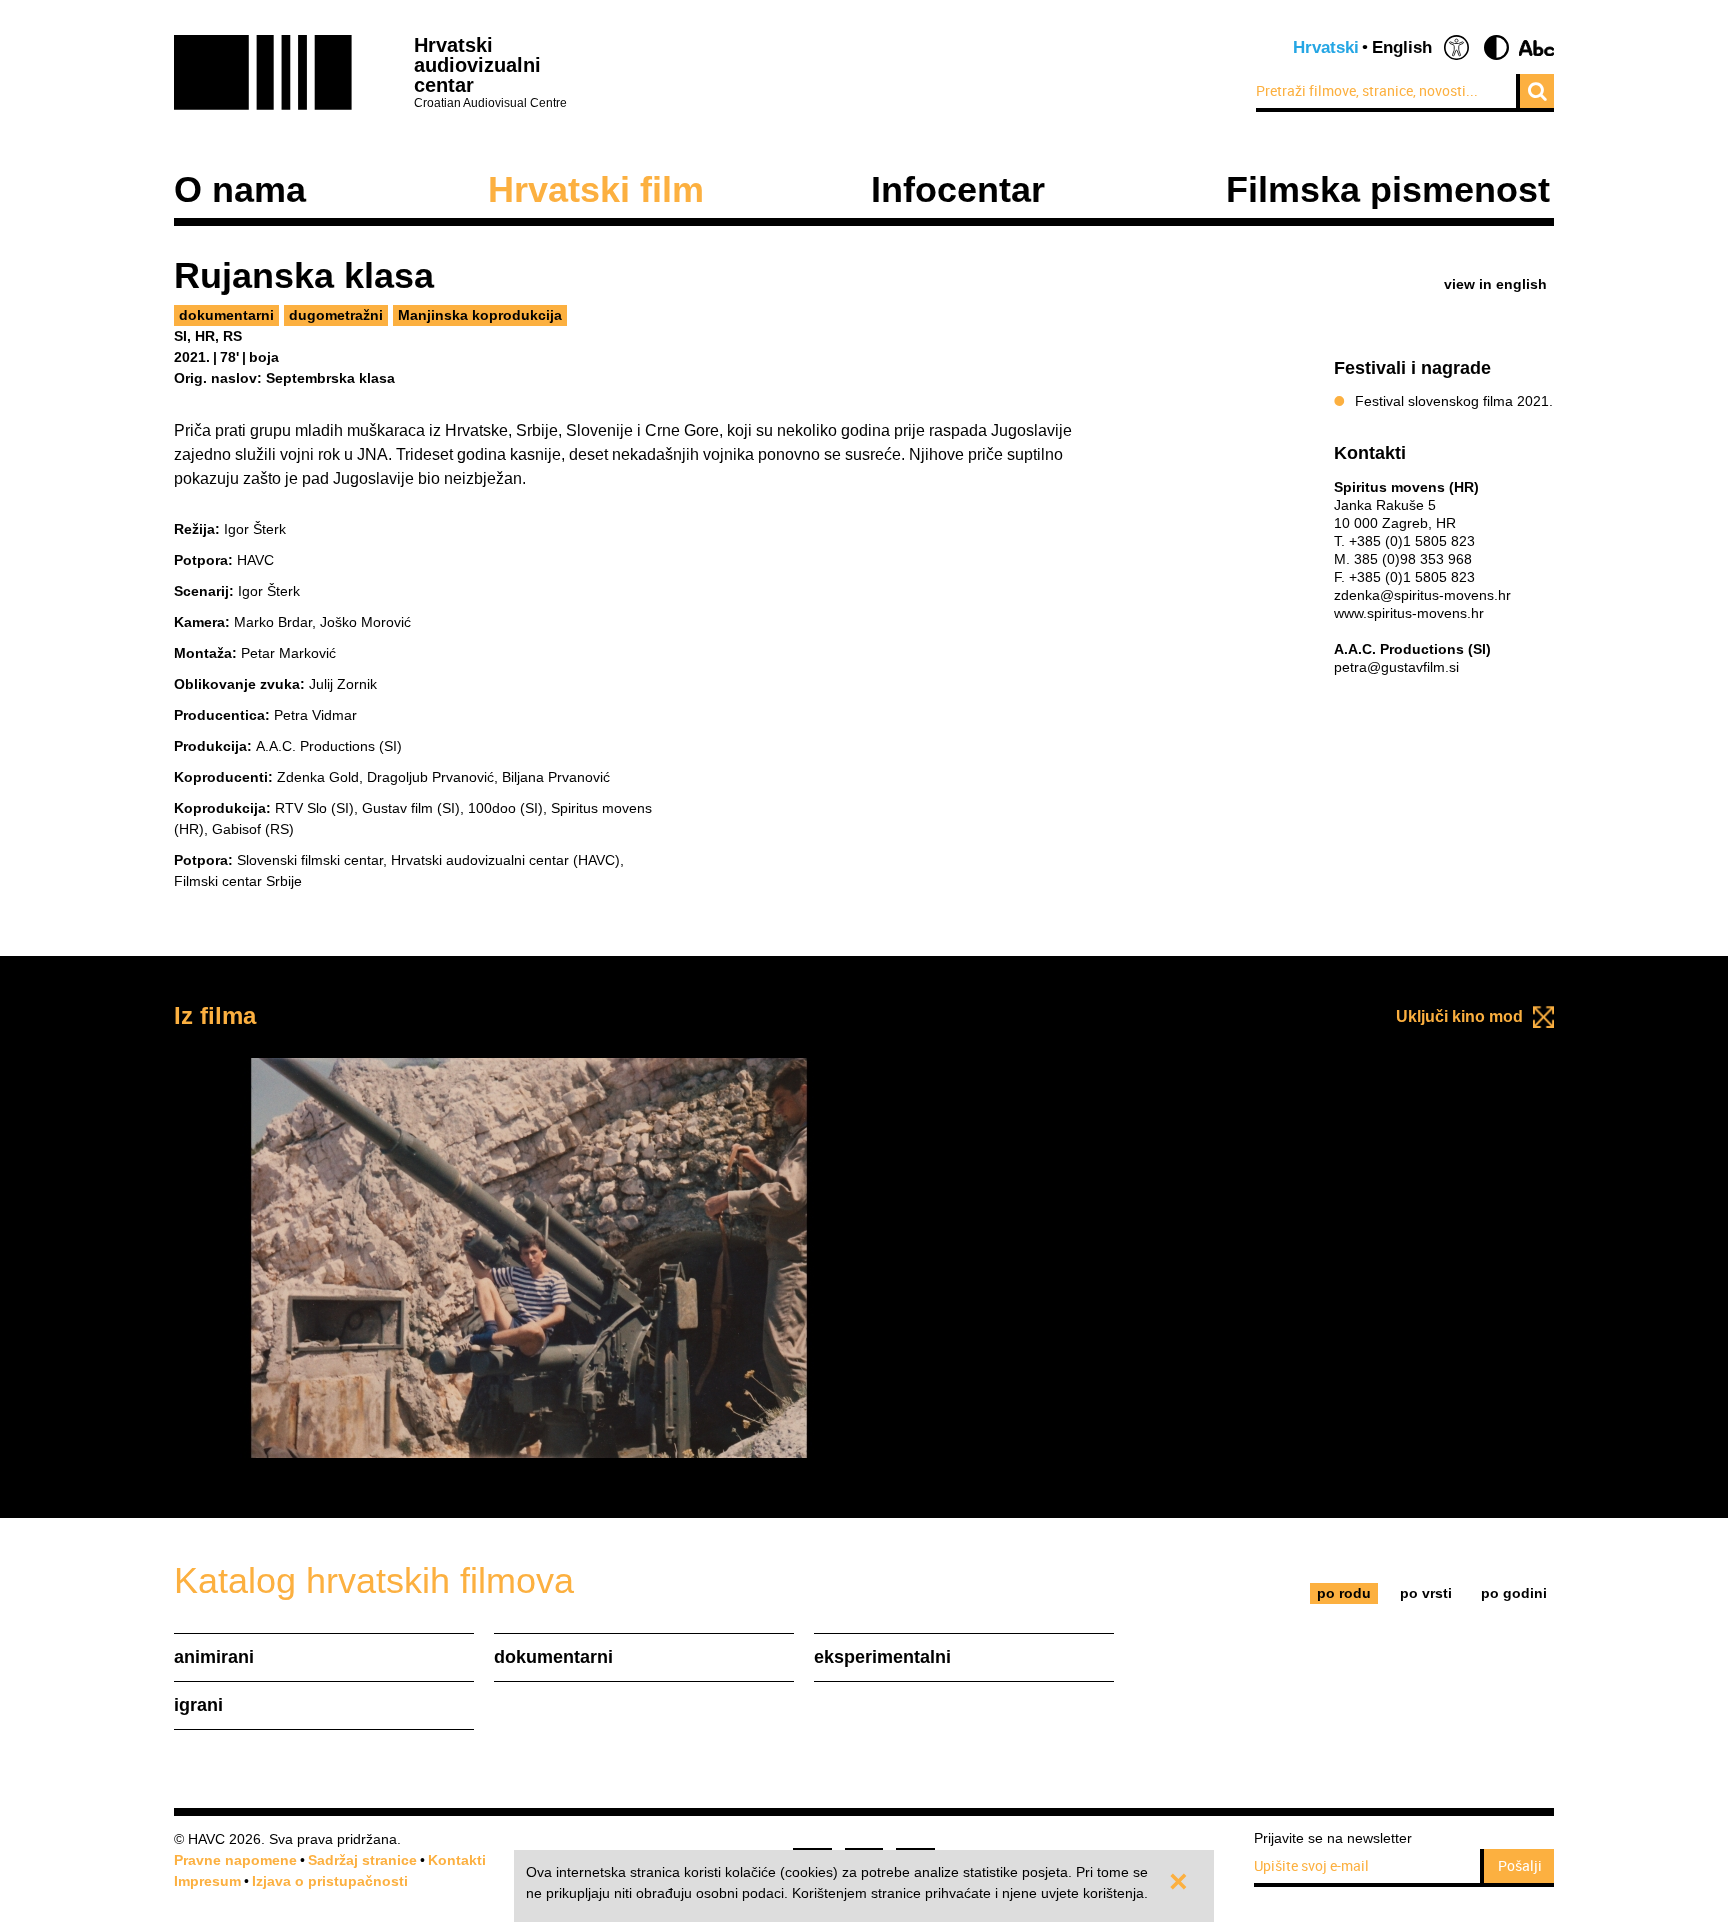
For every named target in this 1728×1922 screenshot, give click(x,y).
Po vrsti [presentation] (1426, 1593)
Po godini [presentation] (1514, 1593)
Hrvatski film (596, 190)
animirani (214, 1657)
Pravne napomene (235, 1860)
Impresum (207, 1881)
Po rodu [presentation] (1344, 1593)
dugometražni (336, 315)
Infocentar (958, 190)
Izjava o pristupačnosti (330, 1881)
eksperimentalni (882, 1657)
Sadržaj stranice (362, 1860)
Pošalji (1520, 1865)
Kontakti (457, 1860)
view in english (1495, 284)
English (1402, 47)
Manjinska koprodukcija (480, 315)
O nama (240, 190)
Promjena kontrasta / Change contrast (1496, 47)
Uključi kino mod (1459, 1016)
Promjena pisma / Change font (1536, 47)
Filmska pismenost (1388, 190)
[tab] (1344, 1593)
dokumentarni (226, 315)
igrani (198, 1705)
